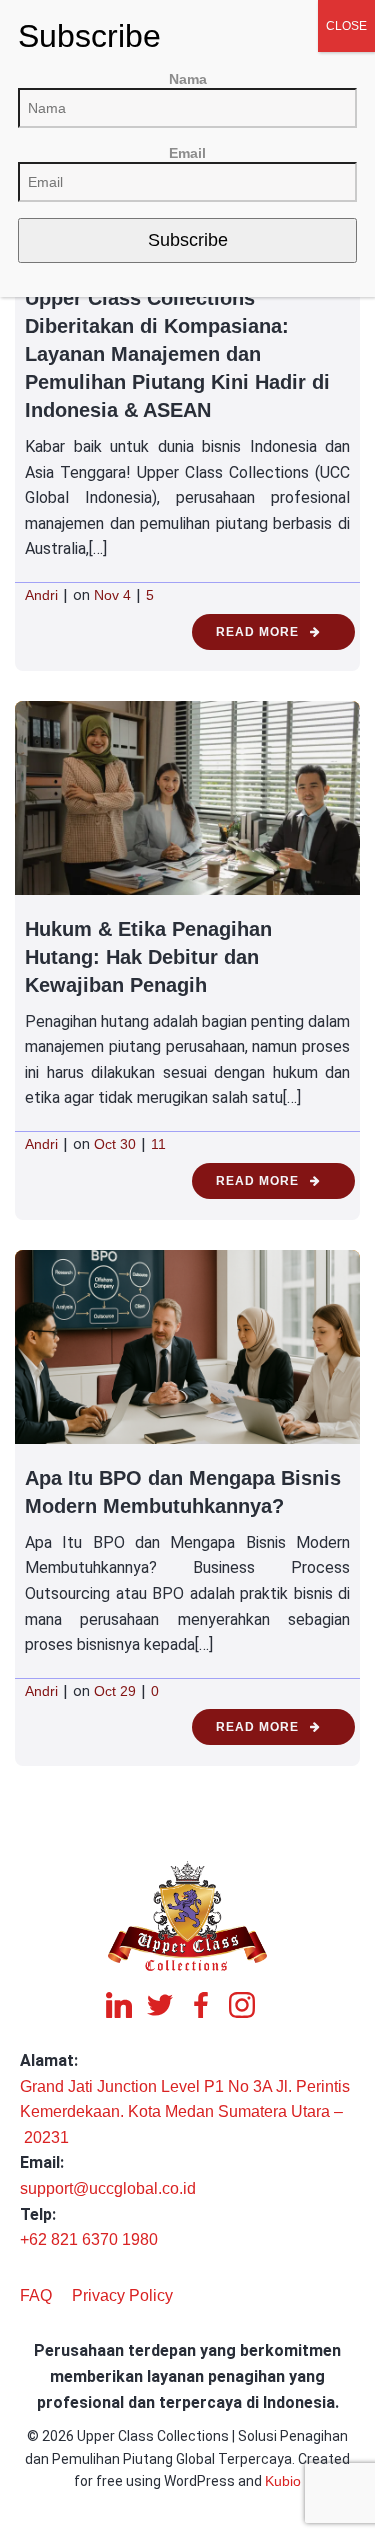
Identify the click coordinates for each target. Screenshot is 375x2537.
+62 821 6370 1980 (89, 2239)
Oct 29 (115, 1691)
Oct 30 (115, 1144)
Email (187, 153)
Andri (41, 595)
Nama (188, 79)
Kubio (283, 2481)
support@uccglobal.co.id (108, 2188)
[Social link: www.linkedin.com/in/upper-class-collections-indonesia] (126, 2005)
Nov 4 (112, 595)
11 (158, 1144)
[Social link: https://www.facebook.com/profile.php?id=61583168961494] (208, 2005)
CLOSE (346, 26)
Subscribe (188, 240)
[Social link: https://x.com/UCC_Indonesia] (167, 2005)
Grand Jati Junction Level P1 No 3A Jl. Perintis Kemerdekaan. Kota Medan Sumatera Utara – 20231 (185, 2112)
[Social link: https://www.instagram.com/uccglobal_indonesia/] (249, 2005)
